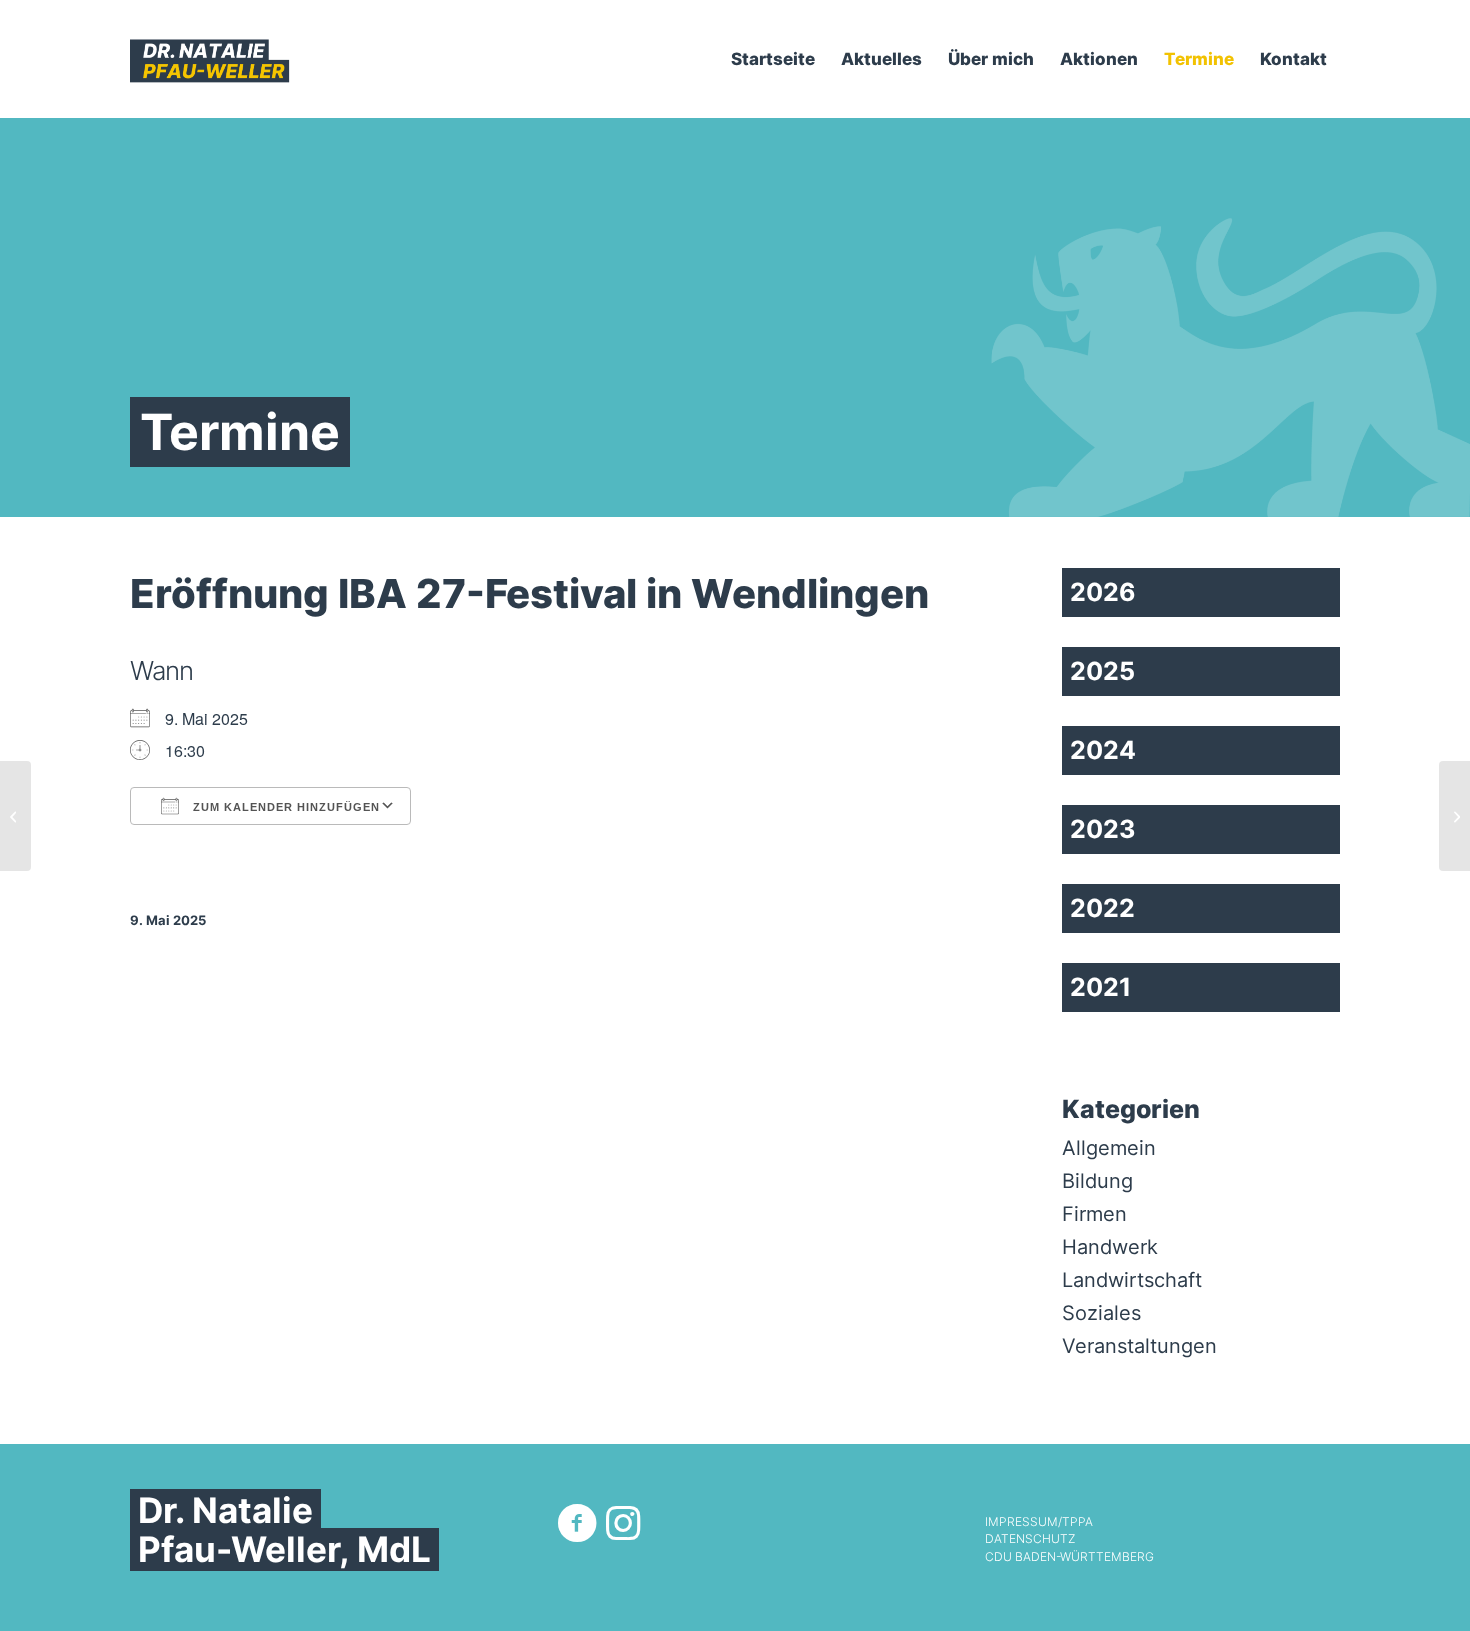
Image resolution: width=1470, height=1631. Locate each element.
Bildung (1097, 1181)
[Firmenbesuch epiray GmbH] (15, 816)
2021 (1100, 987)
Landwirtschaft (1132, 1280)
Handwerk (1110, 1247)
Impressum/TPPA (1039, 1522)
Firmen (1094, 1214)
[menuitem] (773, 59)
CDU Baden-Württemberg (1069, 1557)
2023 (1102, 829)
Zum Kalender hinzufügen (284, 807)
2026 (1103, 592)
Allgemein (1109, 1148)
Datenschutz (1030, 1539)
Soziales (1101, 1313)
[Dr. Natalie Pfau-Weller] (210, 59)
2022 (1102, 908)
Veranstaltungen (1139, 1346)
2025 (1102, 671)
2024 (1103, 750)
